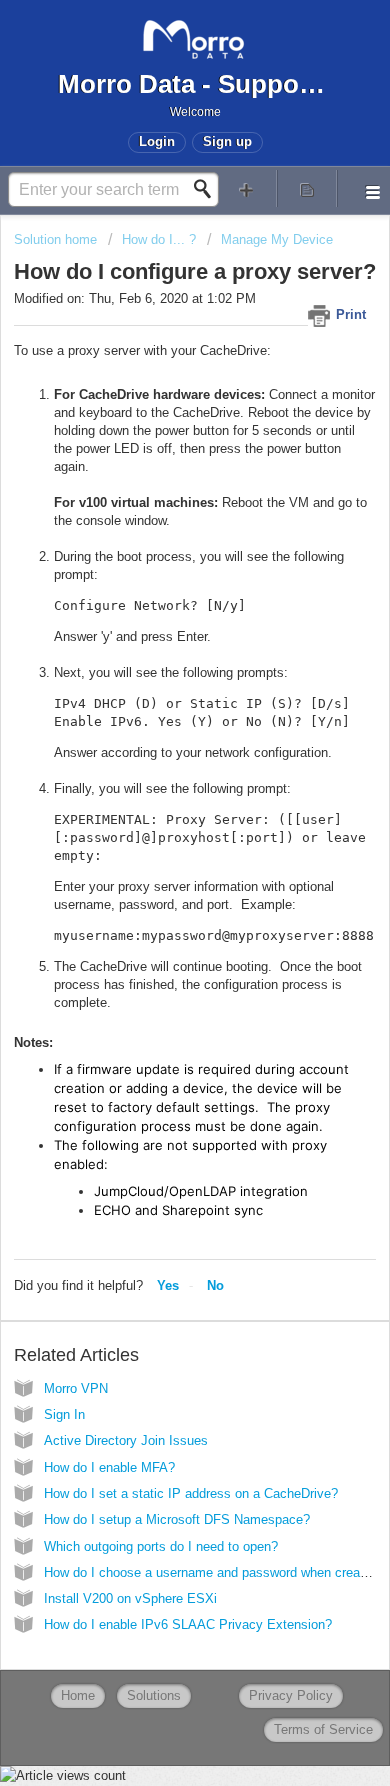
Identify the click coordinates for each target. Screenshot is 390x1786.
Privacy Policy (291, 1695)
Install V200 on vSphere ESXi (130, 1598)
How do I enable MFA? (109, 1467)
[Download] (158, 894)
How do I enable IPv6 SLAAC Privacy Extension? (188, 1624)
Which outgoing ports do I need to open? (161, 1546)
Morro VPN (76, 1388)
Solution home (57, 239)
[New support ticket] (246, 188)
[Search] (208, 189)
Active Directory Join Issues (126, 1440)
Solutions (154, 1695)
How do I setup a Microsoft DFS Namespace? (177, 1519)
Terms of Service (323, 1729)
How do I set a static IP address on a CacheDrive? (191, 1493)
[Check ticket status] (307, 188)
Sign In (64, 1414)
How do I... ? (159, 239)
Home (78, 1695)
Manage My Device (277, 239)
